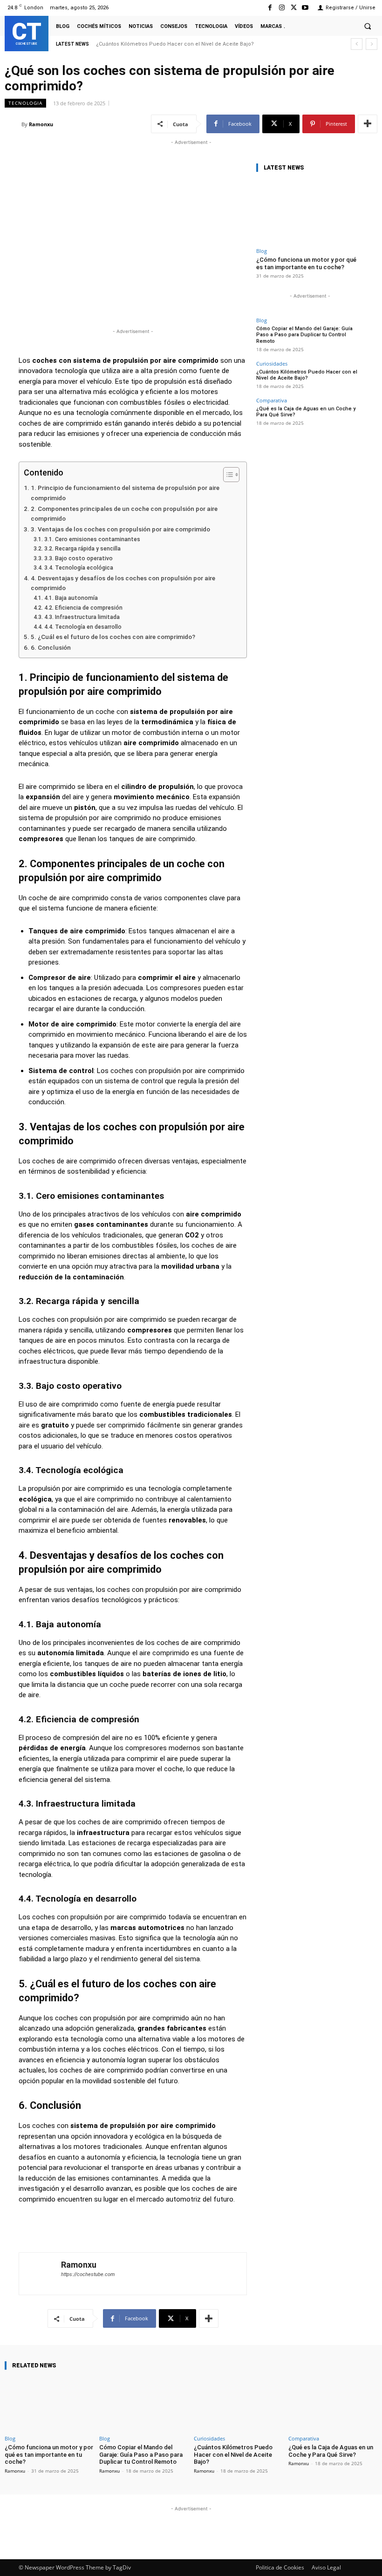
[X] (294, 8)
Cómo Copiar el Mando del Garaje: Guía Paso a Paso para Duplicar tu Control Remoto (304, 335)
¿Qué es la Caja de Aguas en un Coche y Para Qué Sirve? (168, 44)
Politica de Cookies (280, 2567)
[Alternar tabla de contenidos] (227, 475)
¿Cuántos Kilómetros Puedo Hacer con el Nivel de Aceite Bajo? (307, 375)
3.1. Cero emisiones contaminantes (92, 539)
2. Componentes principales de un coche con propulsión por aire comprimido (124, 514)
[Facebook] (270, 8)
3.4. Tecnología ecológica (78, 568)
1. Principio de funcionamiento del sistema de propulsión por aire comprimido (125, 493)
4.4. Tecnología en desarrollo (83, 627)
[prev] (357, 44)
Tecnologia (25, 103)
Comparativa (272, 400)
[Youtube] (305, 8)
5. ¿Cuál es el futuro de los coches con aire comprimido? (113, 637)
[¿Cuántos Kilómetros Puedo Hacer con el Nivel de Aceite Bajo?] (238, 2404)
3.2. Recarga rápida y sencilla (82, 549)
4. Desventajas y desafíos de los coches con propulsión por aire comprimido (123, 583)
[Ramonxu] (13, 124)
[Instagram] (282, 8)
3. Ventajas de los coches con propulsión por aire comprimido (120, 529)
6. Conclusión (51, 647)
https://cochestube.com (88, 2274)
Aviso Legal (326, 2567)
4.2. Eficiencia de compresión (83, 608)
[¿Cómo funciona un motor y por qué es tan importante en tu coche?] (310, 212)
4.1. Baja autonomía (71, 598)
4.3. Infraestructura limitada (82, 617)
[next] (372, 44)
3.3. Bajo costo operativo (78, 558)
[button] (368, 26)
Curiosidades (272, 364)
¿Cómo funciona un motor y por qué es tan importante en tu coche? (306, 263)
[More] (368, 124)
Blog (262, 251)
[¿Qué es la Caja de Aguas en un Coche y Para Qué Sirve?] (333, 2404)
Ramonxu (41, 124)
